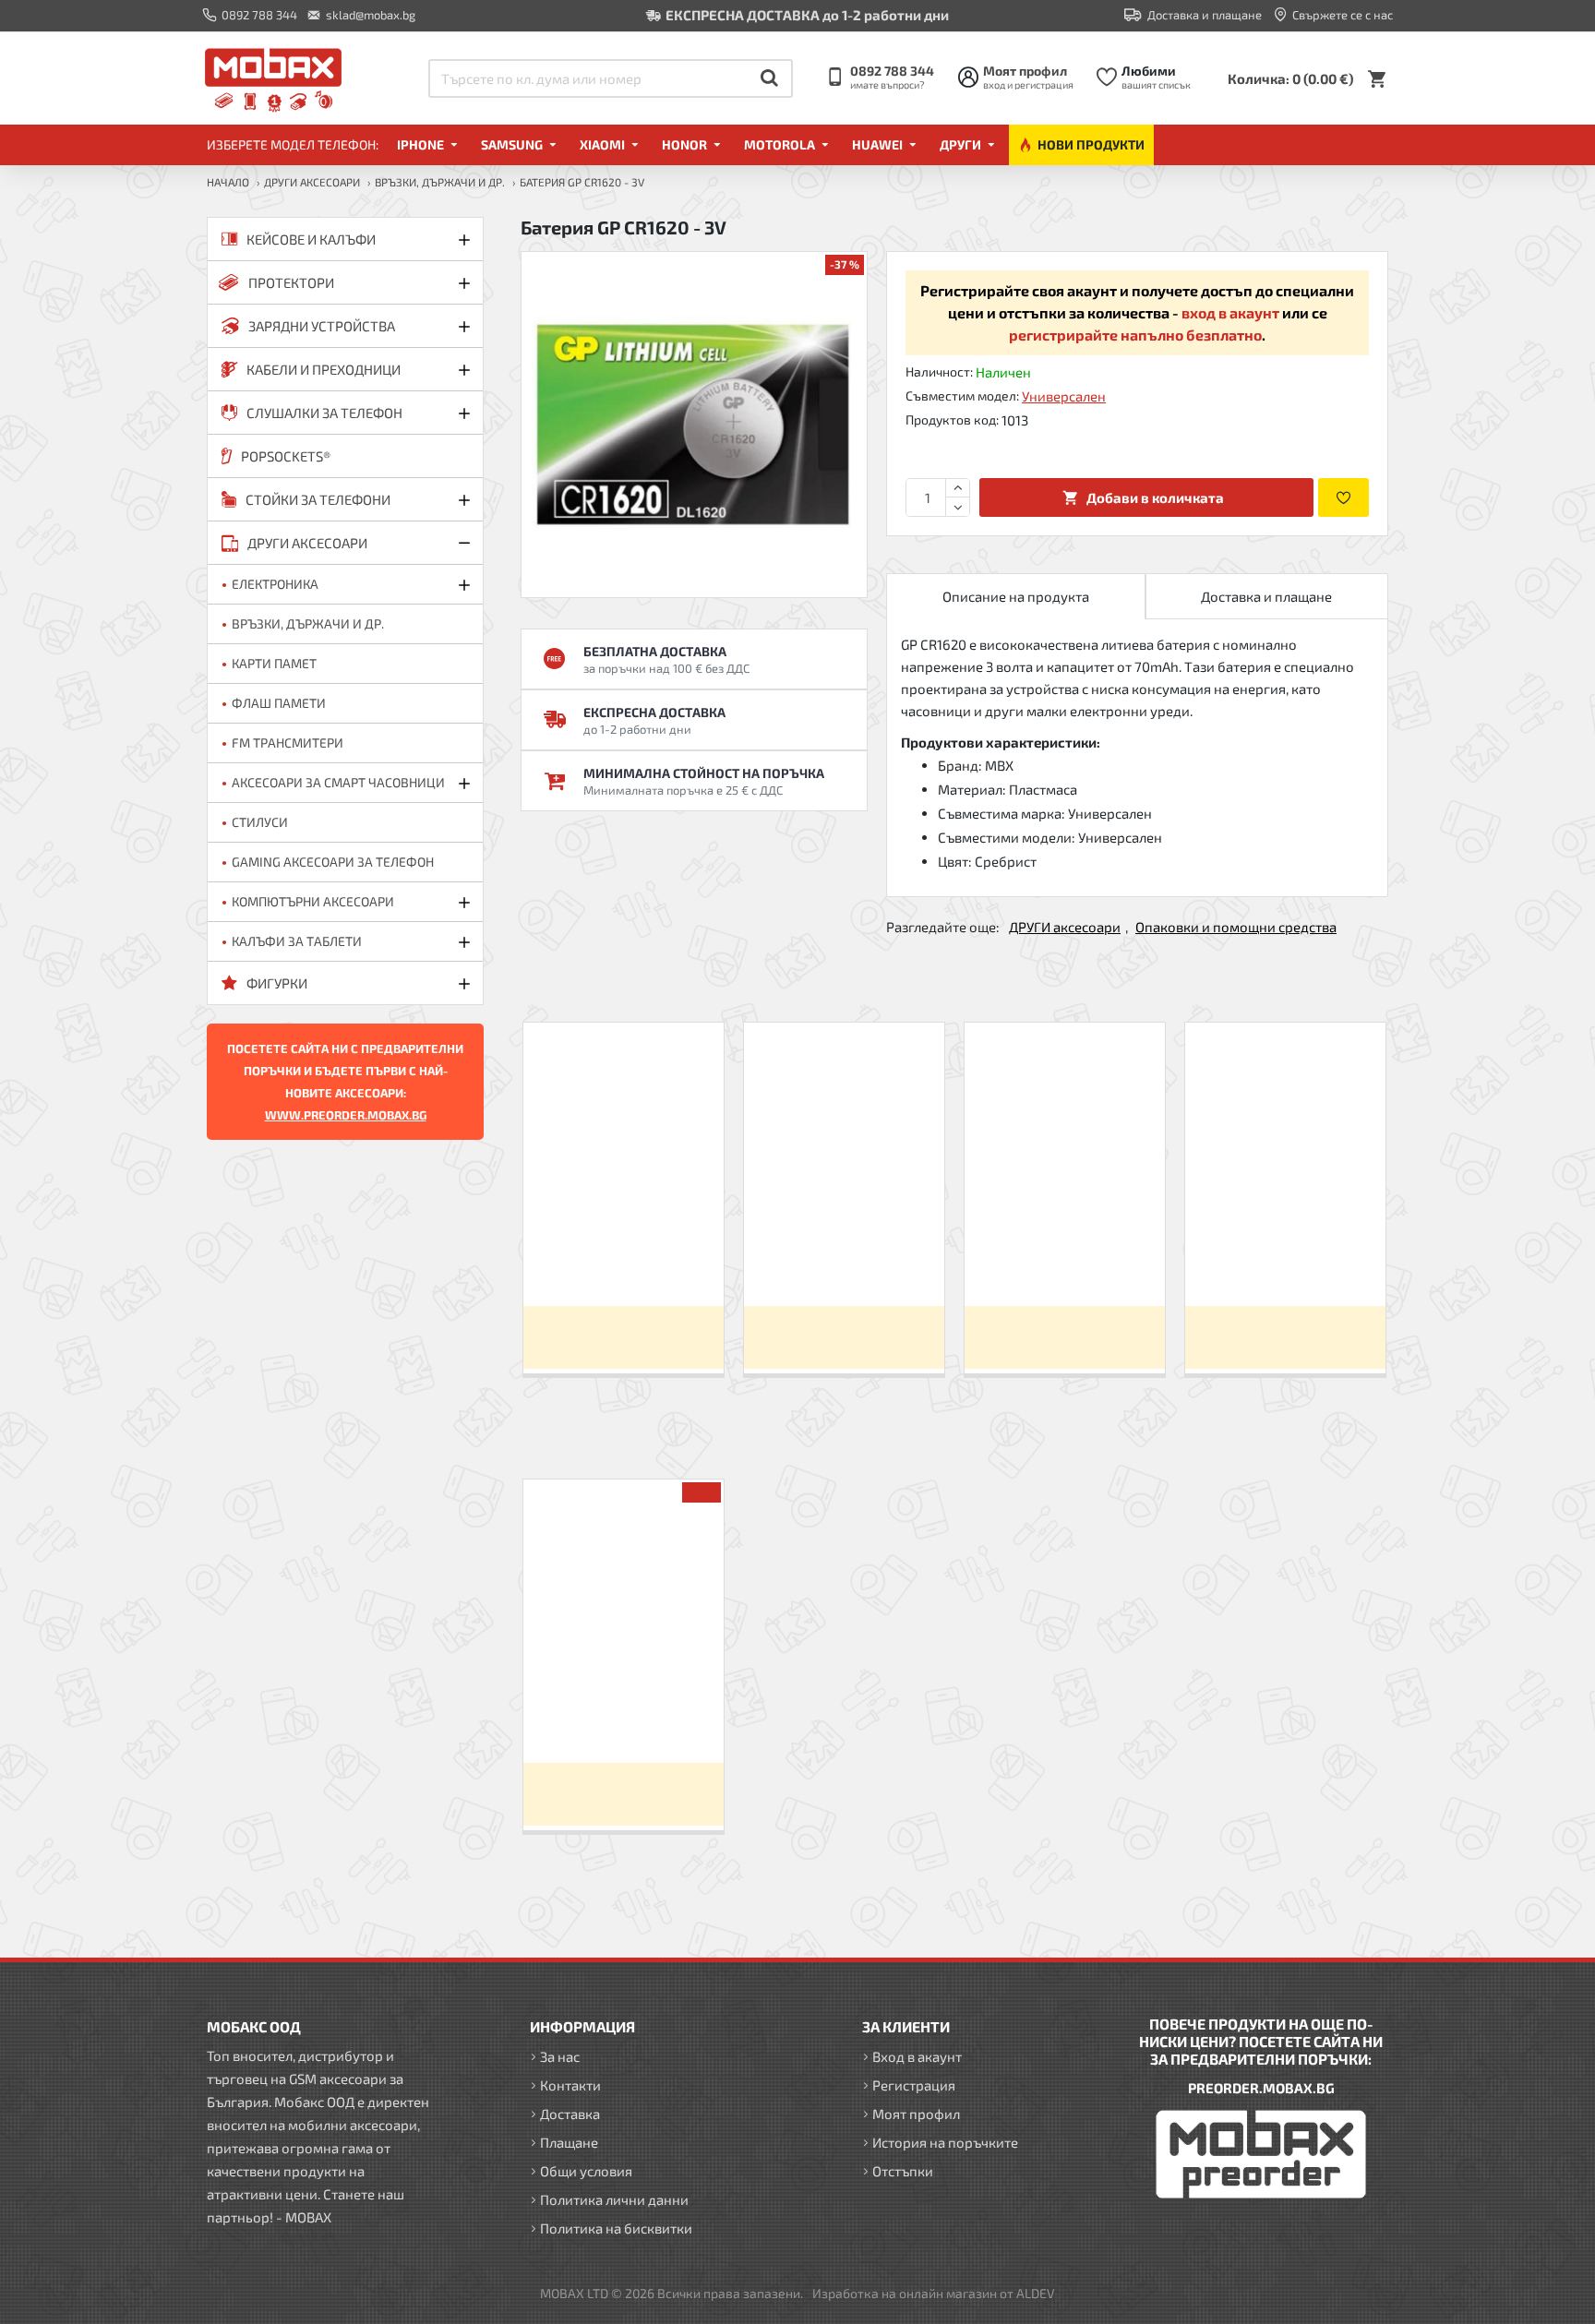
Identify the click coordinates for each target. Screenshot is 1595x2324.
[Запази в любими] (1343, 497)
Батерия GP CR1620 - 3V (623, 1716)
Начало (228, 182)
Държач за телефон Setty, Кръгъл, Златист (1064, 1259)
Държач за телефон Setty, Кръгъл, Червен (1285, 1259)
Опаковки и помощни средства (1236, 927)
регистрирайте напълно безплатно (1135, 335)
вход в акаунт (1230, 312)
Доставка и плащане (1266, 596)
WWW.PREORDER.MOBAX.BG (346, 1115)
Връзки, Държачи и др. (440, 182)
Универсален (1064, 396)
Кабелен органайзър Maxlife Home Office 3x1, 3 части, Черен (844, 1259)
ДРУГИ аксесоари (312, 182)
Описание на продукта (1016, 596)
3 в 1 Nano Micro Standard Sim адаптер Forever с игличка (623, 1259)
